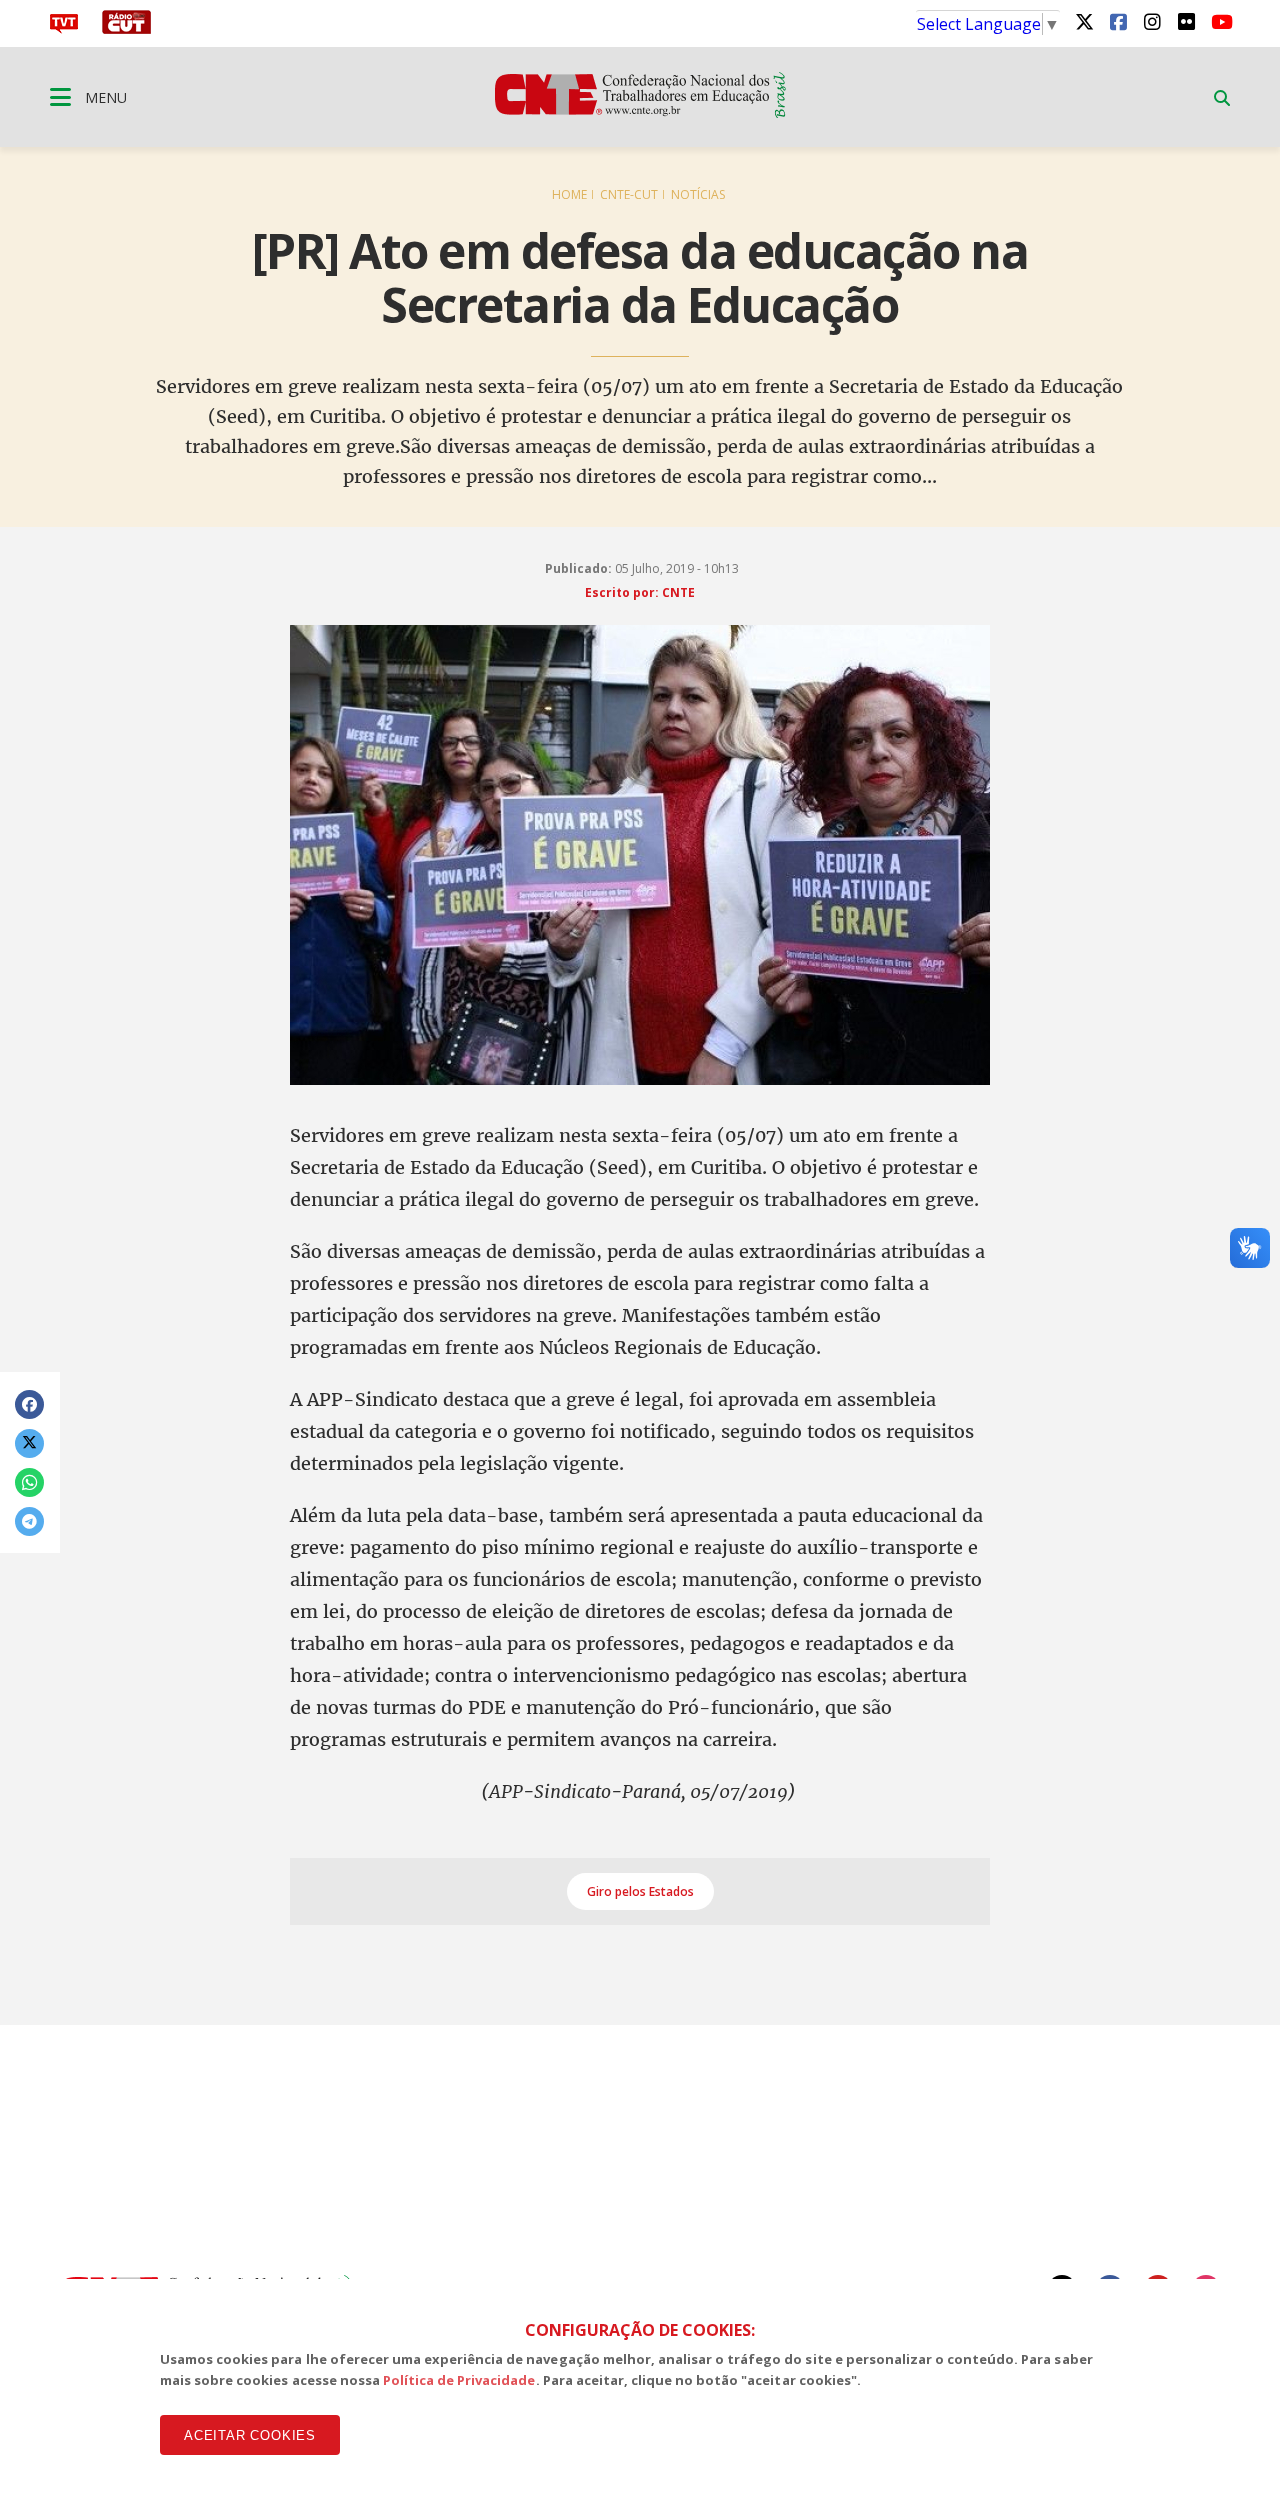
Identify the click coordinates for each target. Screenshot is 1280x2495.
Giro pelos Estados (640, 1891)
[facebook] (1118, 21)
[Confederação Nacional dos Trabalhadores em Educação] (640, 112)
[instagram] (1152, 21)
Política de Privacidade (459, 2380)
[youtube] (1220, 21)
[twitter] (1084, 21)
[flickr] (1186, 21)
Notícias (698, 194)
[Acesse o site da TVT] (64, 28)
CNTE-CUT (629, 194)
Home (569, 194)
